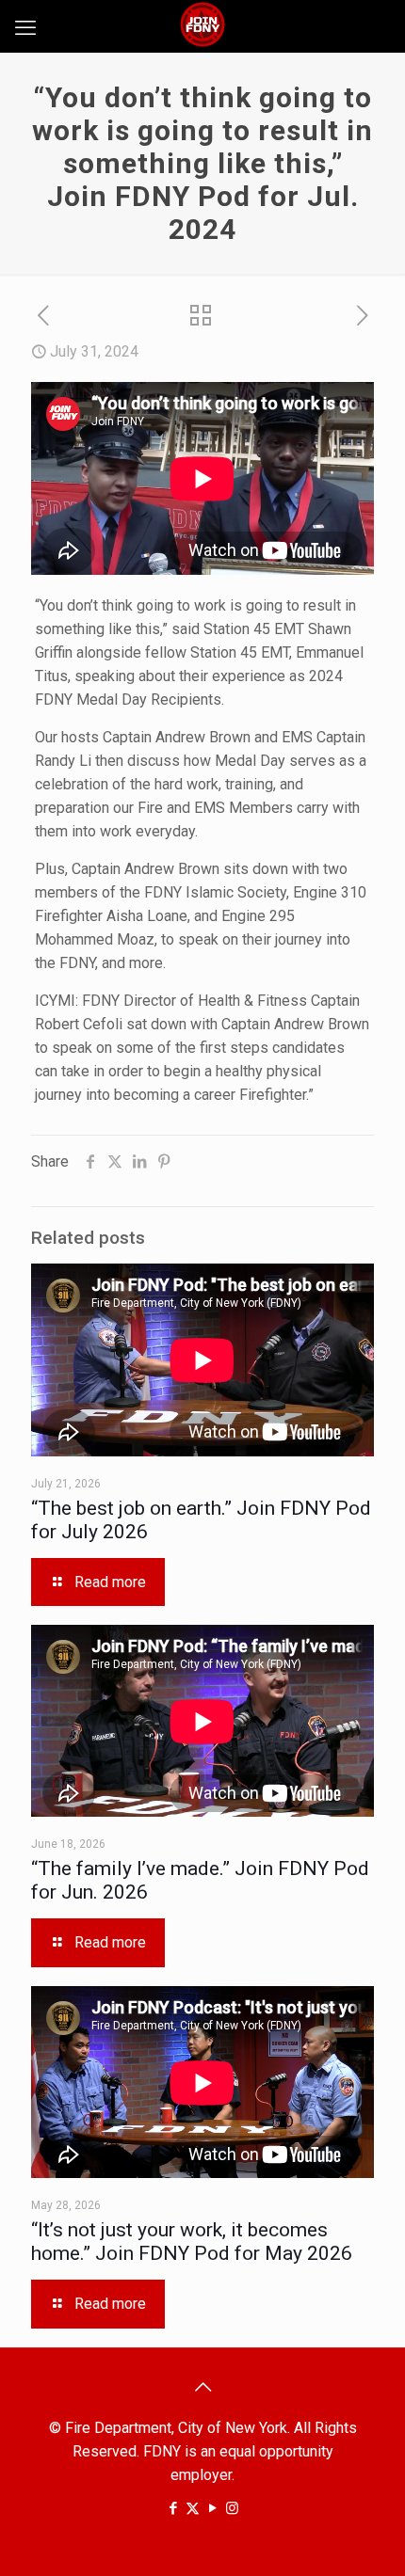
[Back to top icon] (202, 2387)
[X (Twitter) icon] (193, 2508)
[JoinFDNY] (202, 24)
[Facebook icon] (173, 2508)
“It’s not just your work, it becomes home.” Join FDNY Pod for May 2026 (192, 2242)
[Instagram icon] (232, 2508)
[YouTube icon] (212, 2508)
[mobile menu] (25, 28)
